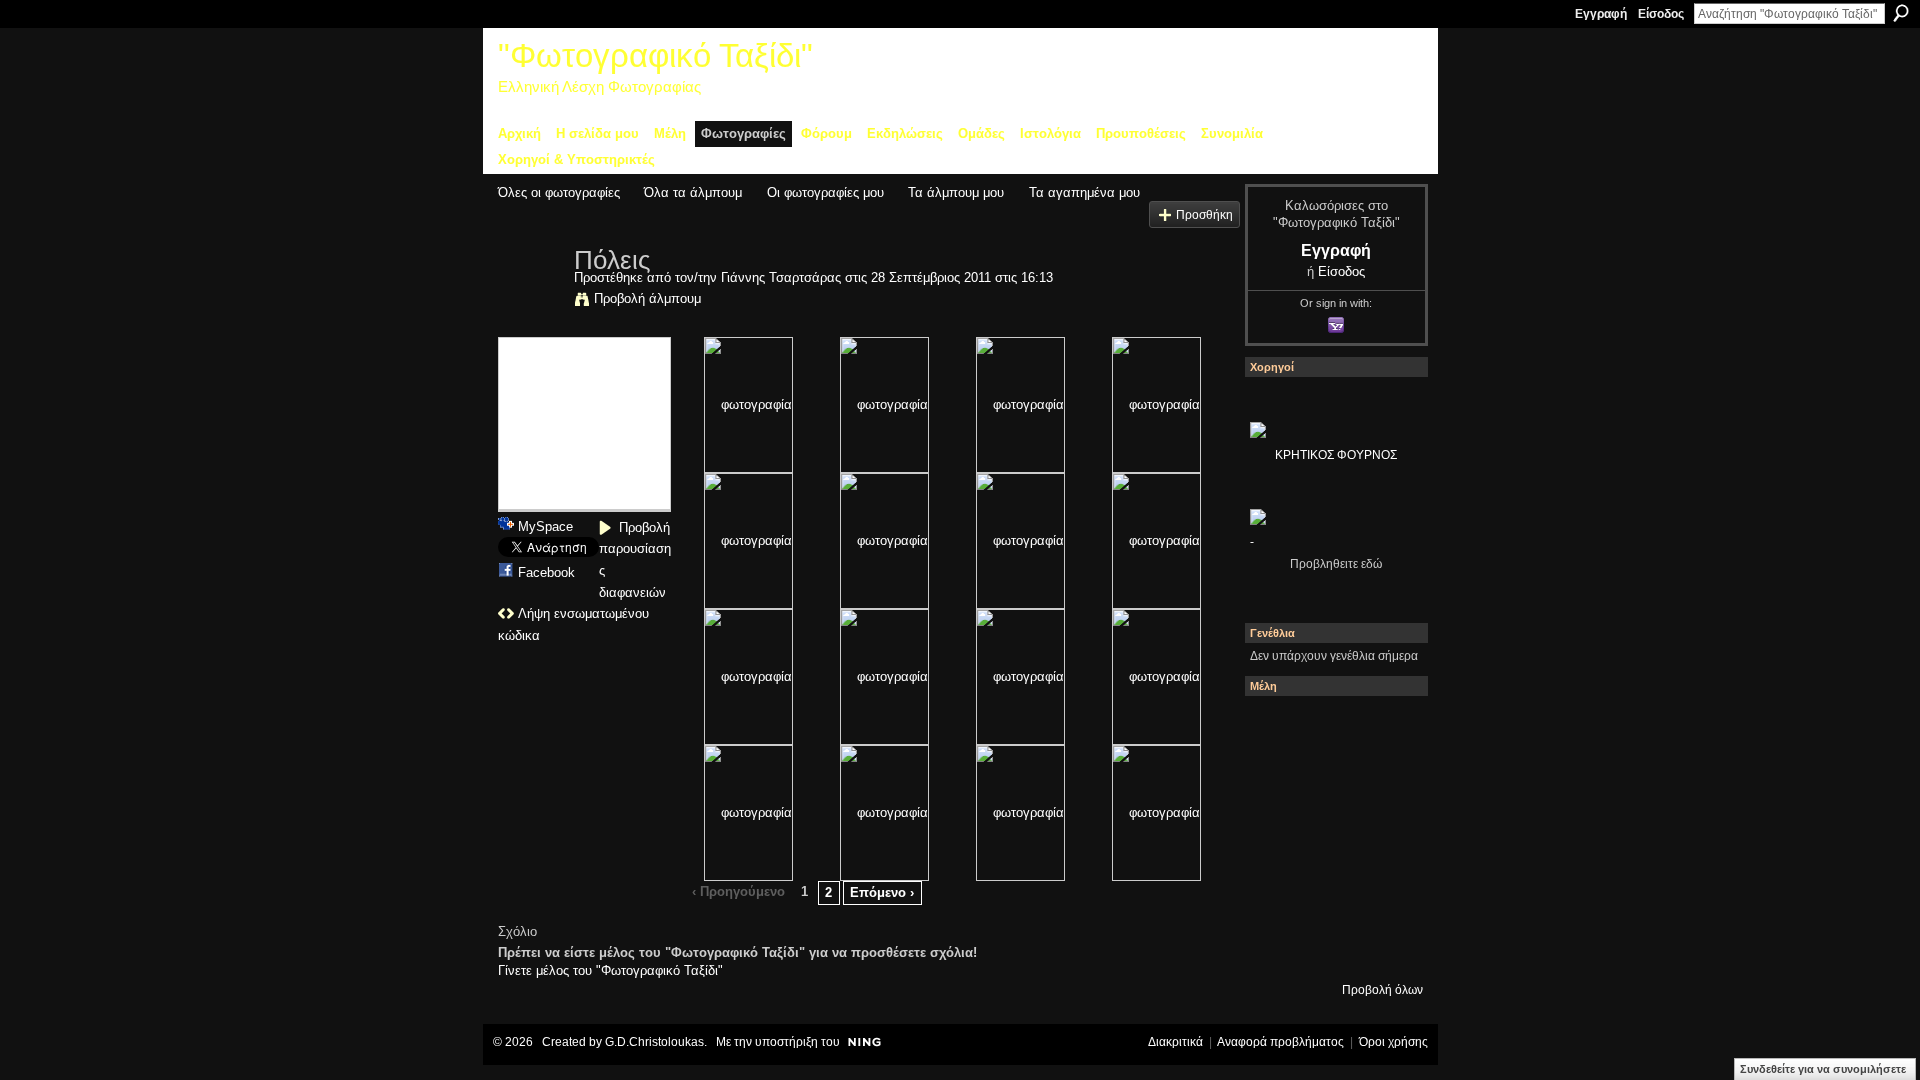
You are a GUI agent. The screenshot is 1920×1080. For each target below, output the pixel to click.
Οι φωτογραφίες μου (825, 192)
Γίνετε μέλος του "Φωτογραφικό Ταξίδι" (610, 970)
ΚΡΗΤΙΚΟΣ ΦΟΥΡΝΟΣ (1336, 455)
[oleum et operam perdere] (1331, 729)
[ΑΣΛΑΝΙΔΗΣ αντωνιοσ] (1277, 837)
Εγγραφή (1601, 14)
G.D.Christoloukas (654, 1042)
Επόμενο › (882, 892)
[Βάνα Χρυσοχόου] (1331, 783)
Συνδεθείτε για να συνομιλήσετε (1823, 1069)
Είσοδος (1661, 14)
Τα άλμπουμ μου (956, 192)
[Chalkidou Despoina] (1277, 783)
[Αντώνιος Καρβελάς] (1331, 945)
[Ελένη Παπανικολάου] (1385, 837)
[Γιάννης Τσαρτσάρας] (530, 302)
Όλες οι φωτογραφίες (559, 192)
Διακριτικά (1175, 1042)
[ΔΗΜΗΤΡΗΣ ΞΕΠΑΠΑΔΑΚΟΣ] (1385, 783)
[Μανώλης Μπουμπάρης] (1277, 891)
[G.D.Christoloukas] (1385, 945)
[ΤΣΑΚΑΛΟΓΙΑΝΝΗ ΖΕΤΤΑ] (1277, 945)
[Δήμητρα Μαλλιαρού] (1385, 729)
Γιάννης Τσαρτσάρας (781, 277)
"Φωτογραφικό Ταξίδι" (655, 55)
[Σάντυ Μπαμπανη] (1385, 891)
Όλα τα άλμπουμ (693, 192)
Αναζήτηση (1901, 13)
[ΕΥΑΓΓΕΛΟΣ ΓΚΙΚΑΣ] (1331, 891)
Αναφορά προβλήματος (1280, 1042)
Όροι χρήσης (1393, 1042)
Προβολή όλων (1382, 990)
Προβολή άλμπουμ (647, 298)
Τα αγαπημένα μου (1084, 192)
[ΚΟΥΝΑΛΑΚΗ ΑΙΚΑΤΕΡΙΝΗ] (1277, 729)
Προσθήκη (1204, 214)
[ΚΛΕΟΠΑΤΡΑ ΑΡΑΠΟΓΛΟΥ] (1331, 837)
